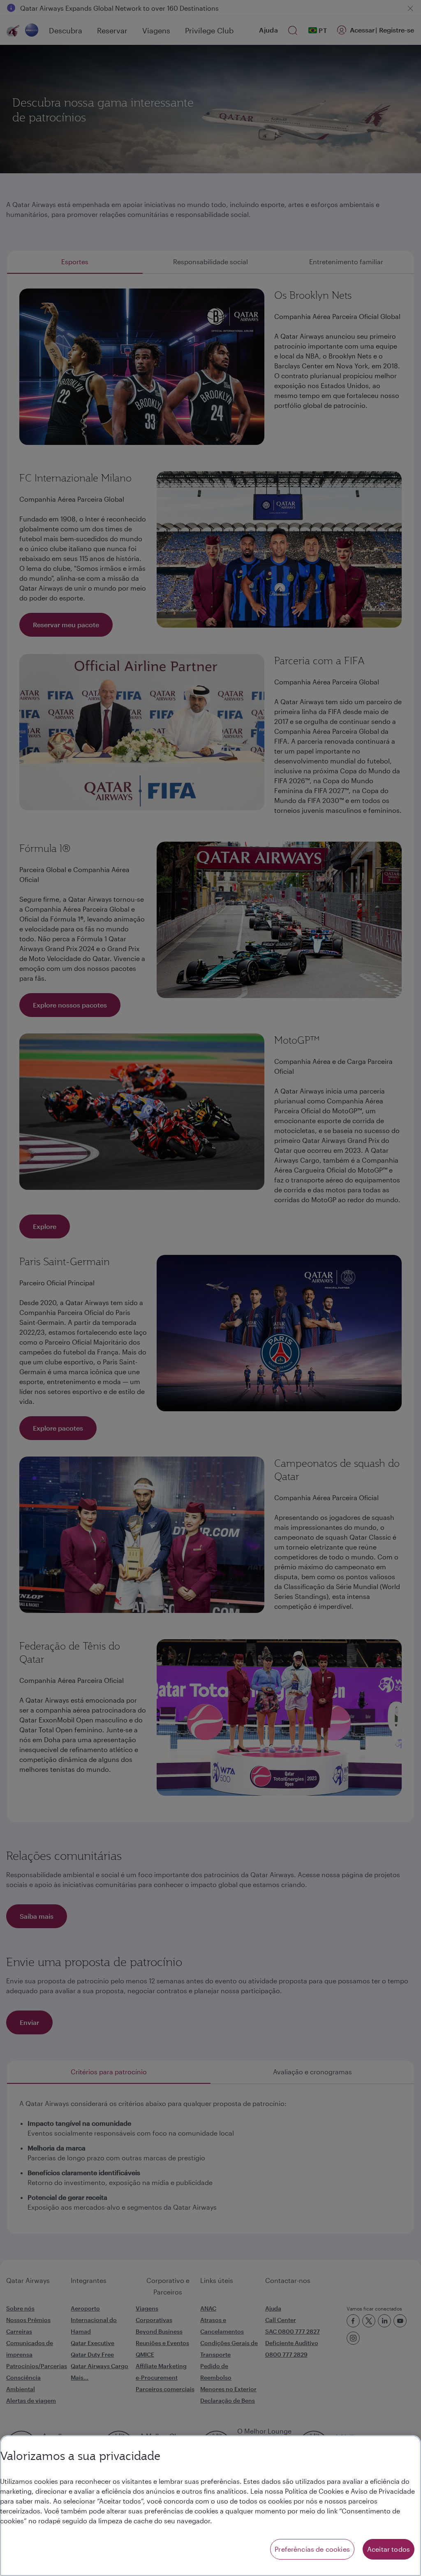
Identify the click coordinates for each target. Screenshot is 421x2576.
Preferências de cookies (312, 2549)
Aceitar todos (389, 2549)
